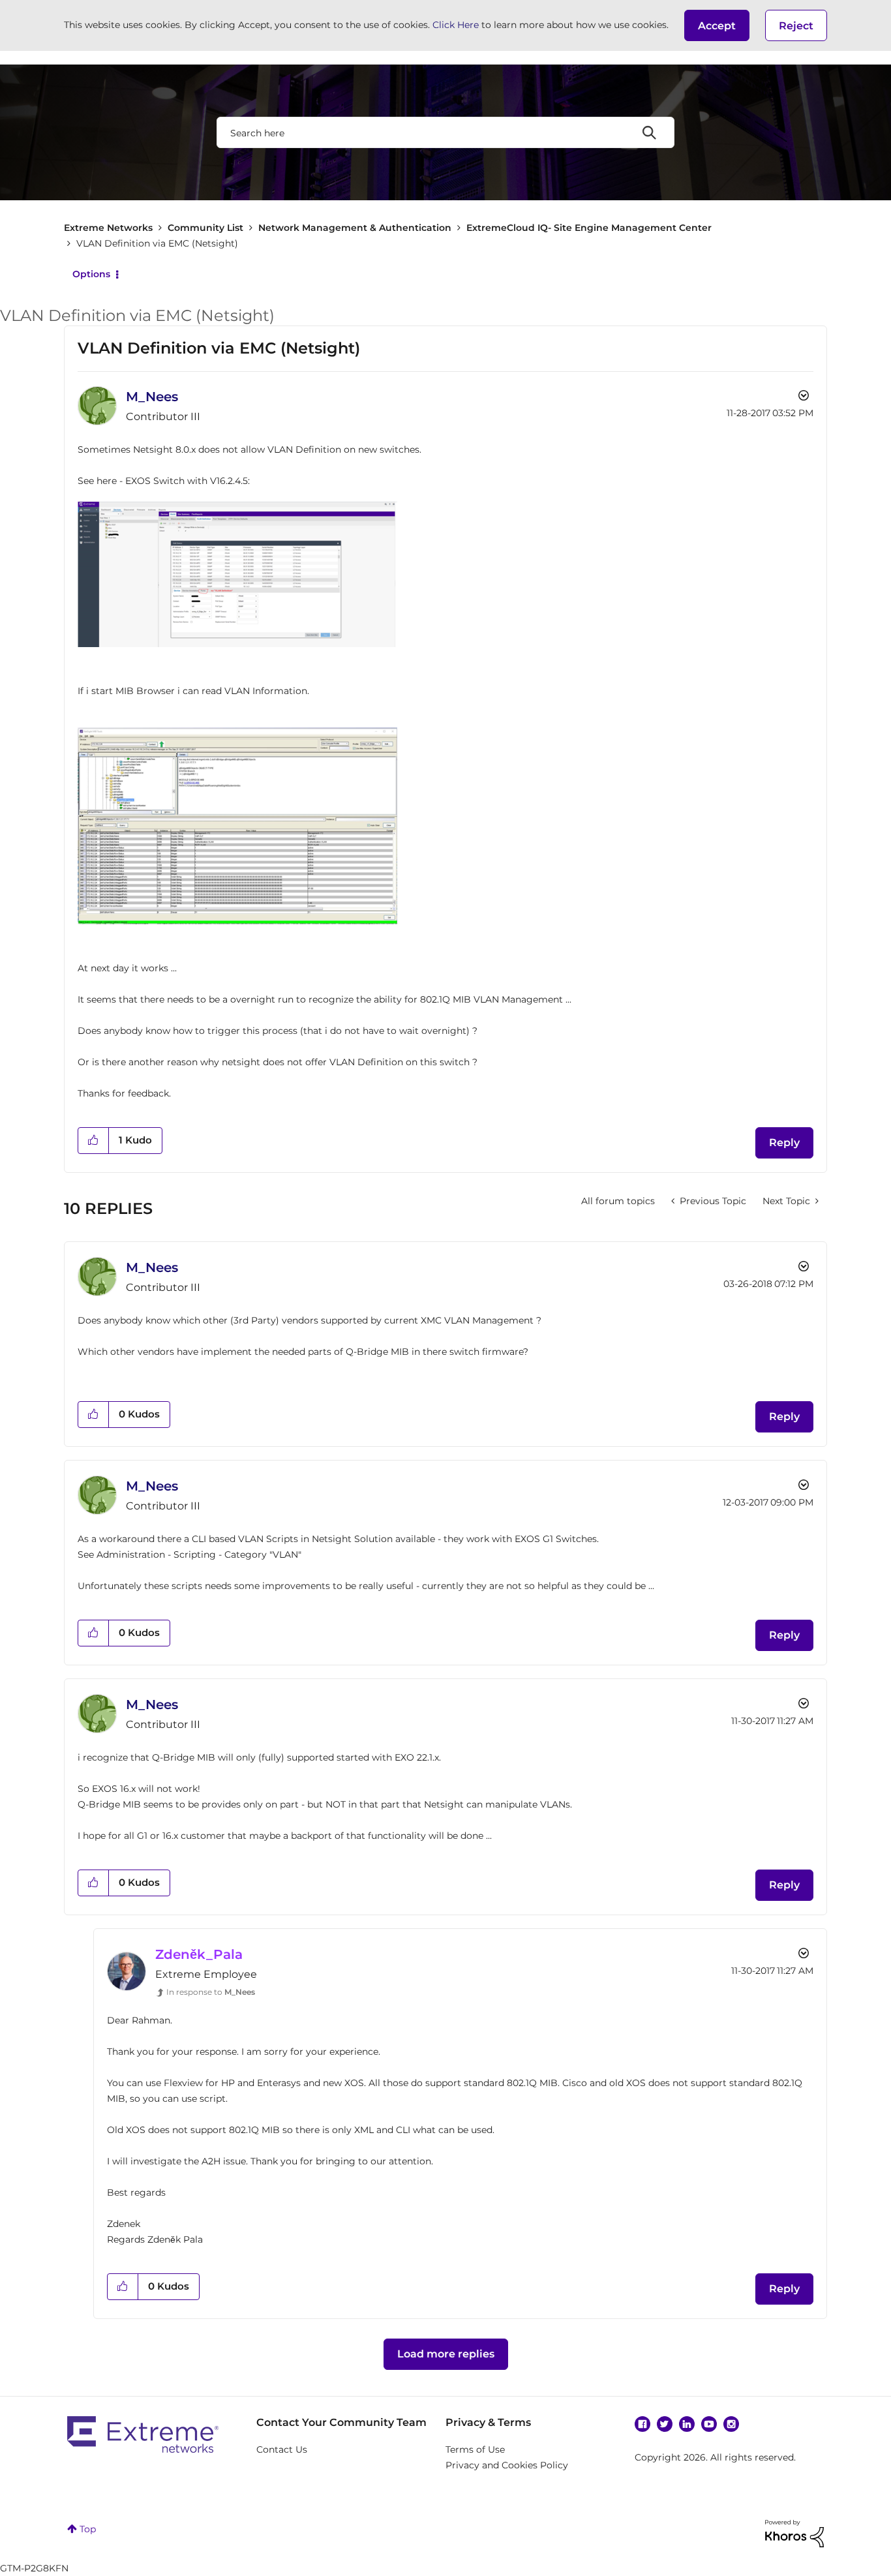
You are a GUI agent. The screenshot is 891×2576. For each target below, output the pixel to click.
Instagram (731, 2424)
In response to (211, 1992)
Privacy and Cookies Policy (507, 2465)
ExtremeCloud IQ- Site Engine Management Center (589, 228)
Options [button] (91, 274)
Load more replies (446, 2354)
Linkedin (687, 2424)
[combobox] (445, 132)
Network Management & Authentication (355, 228)
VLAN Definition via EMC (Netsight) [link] (157, 243)
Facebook (642, 2424)
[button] (717, 25)
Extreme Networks (108, 228)
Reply (784, 1143)
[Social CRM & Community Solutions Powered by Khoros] (794, 2533)
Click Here (456, 25)
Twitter (665, 2424)
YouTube (709, 2424)
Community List (205, 228)
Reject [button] (796, 26)
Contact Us (282, 2449)
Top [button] (88, 2529)
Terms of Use (475, 2449)
